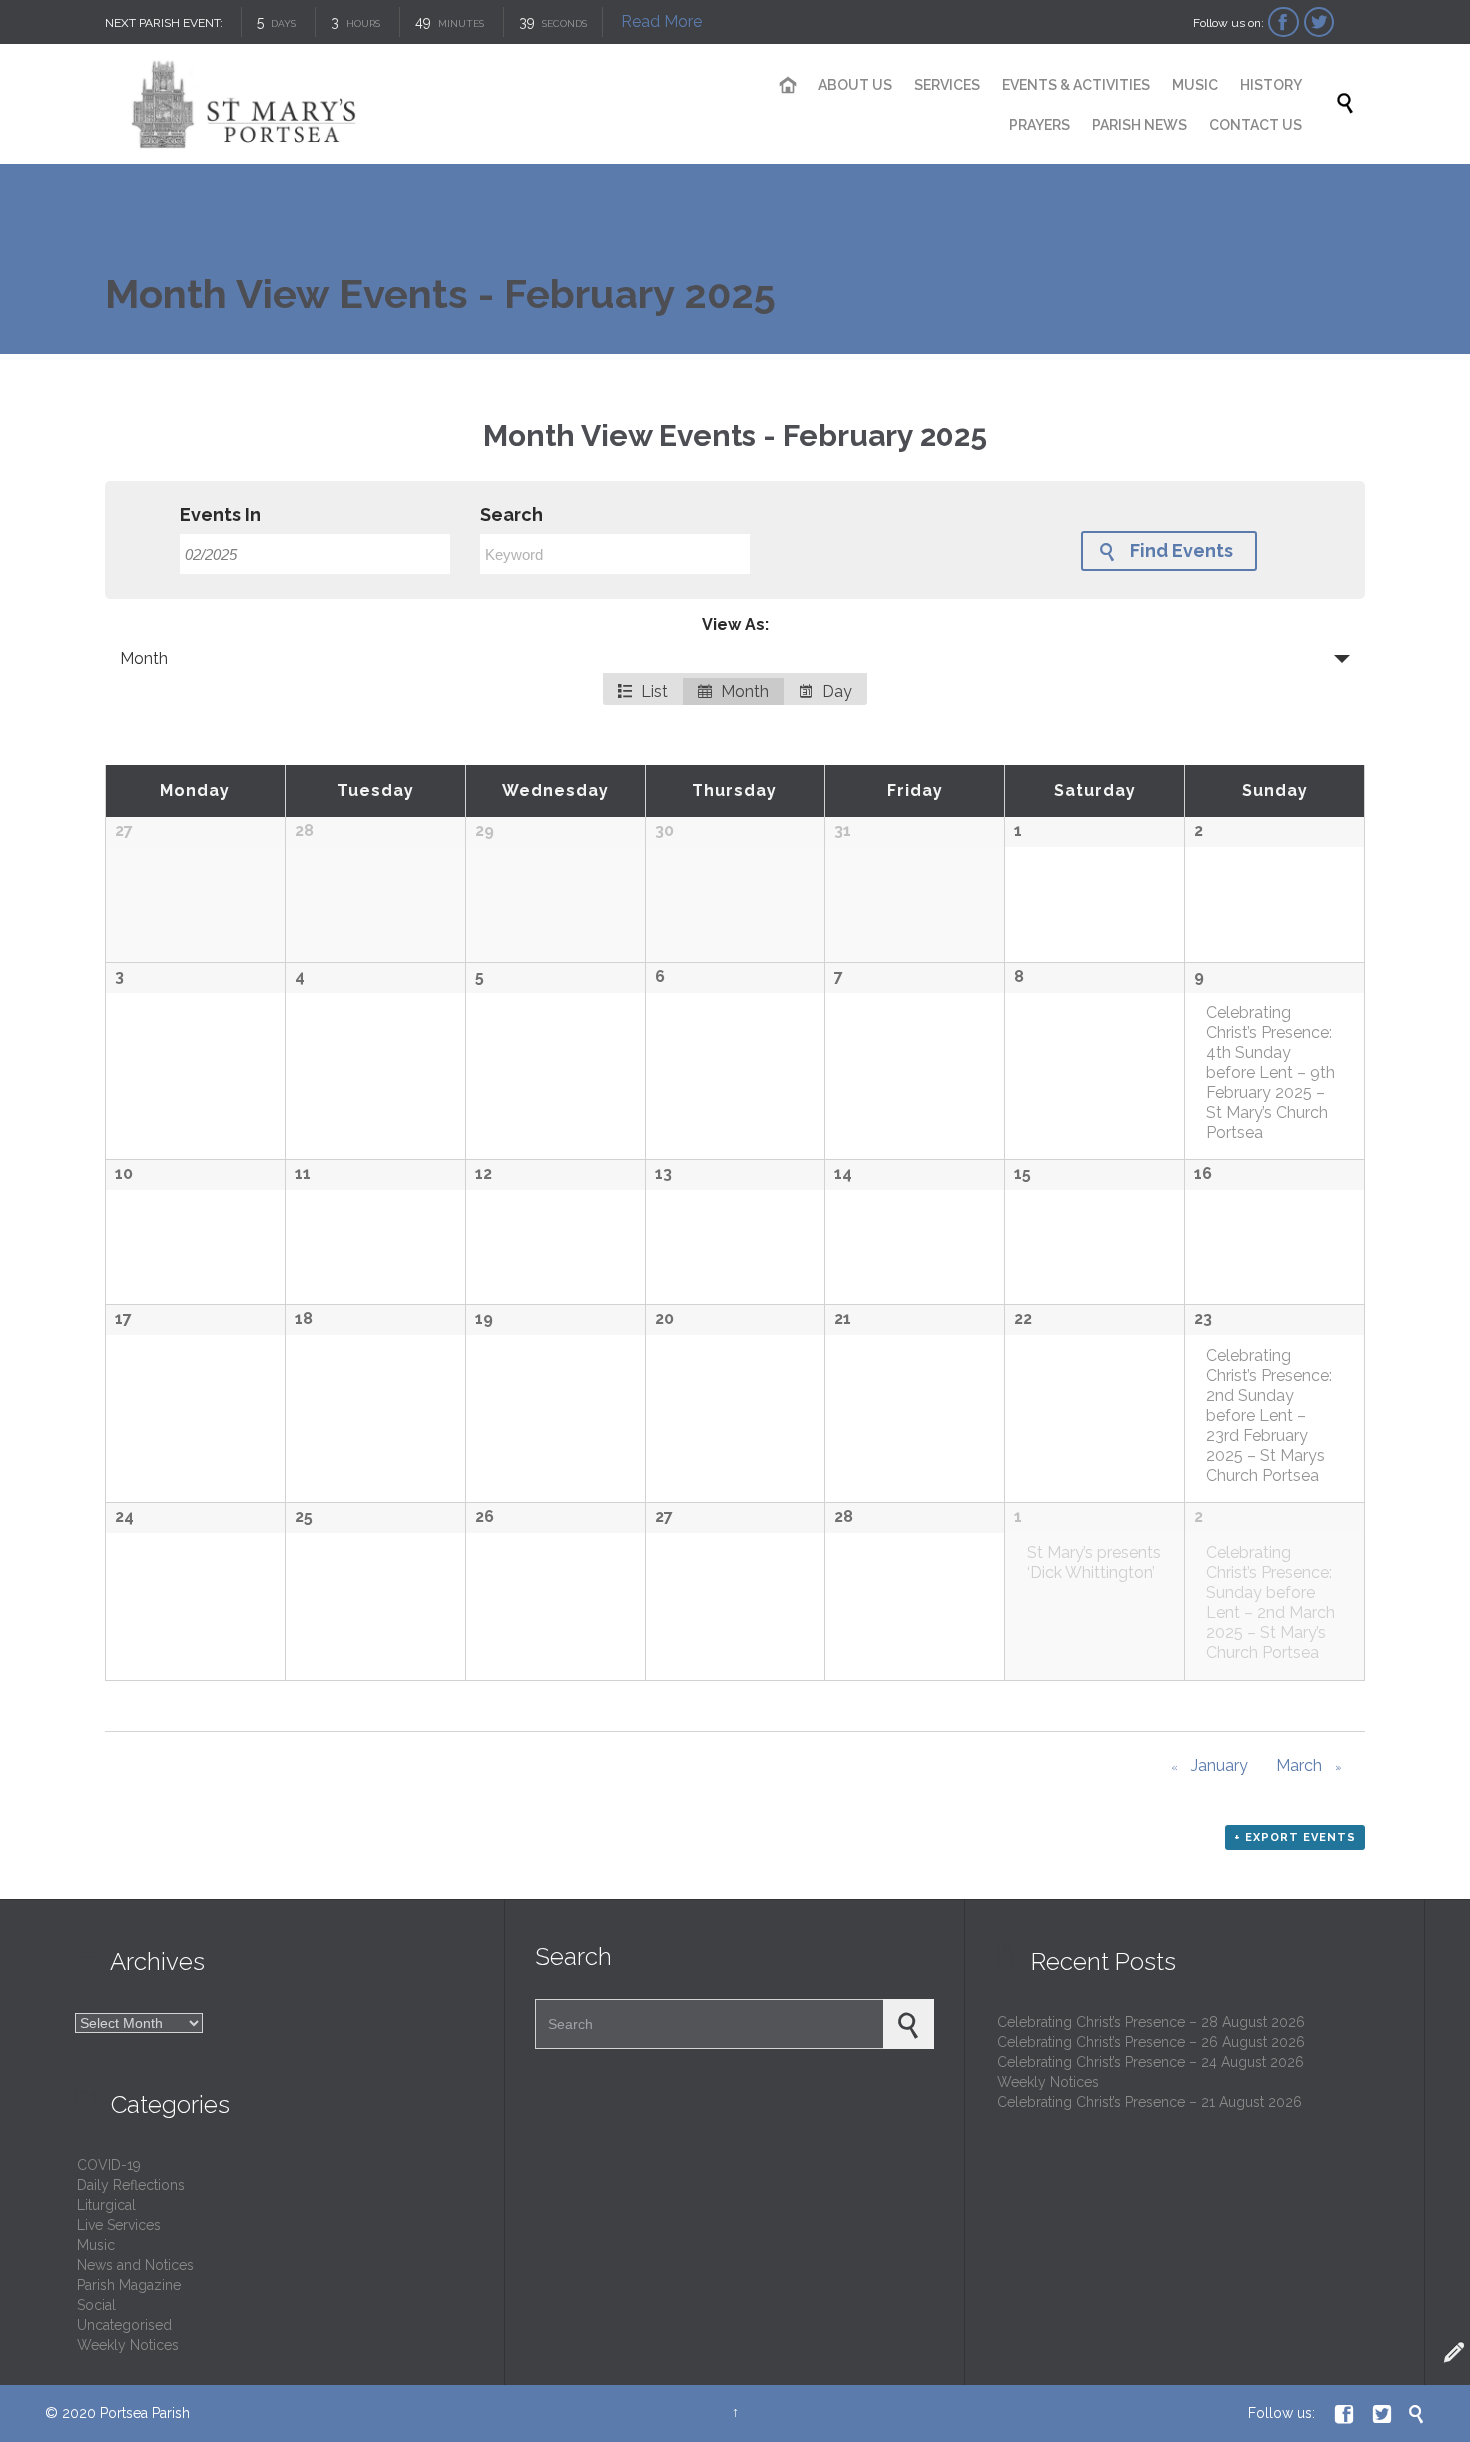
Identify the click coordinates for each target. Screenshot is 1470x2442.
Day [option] (835, 691)
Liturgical (106, 2205)
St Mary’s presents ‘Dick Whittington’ (1094, 1562)
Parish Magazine (129, 2285)
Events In (220, 515)
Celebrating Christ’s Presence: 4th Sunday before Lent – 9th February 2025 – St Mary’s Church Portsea (1270, 1072)
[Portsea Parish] (405, 104)
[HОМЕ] (788, 86)
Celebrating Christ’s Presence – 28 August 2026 (1151, 2022)
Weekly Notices (128, 2345)
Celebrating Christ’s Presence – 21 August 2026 (1149, 2102)
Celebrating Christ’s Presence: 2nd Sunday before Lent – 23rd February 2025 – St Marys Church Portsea (1269, 1415)
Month (144, 658)
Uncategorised (124, 2325)
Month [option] (743, 691)
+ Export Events (1295, 1837)
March (1309, 1765)
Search (511, 515)
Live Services (119, 2225)
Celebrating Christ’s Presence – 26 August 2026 (1151, 2042)
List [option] (652, 691)
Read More (661, 21)
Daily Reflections (131, 2185)
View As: (735, 624)
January (1209, 1765)
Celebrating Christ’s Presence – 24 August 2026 (1150, 2062)
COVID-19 (109, 2165)
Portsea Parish (145, 2413)
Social (96, 2305)
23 (1203, 1318)
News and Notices (135, 2265)
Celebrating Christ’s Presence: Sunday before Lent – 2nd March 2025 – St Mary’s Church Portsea (1270, 1602)
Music (96, 2245)
